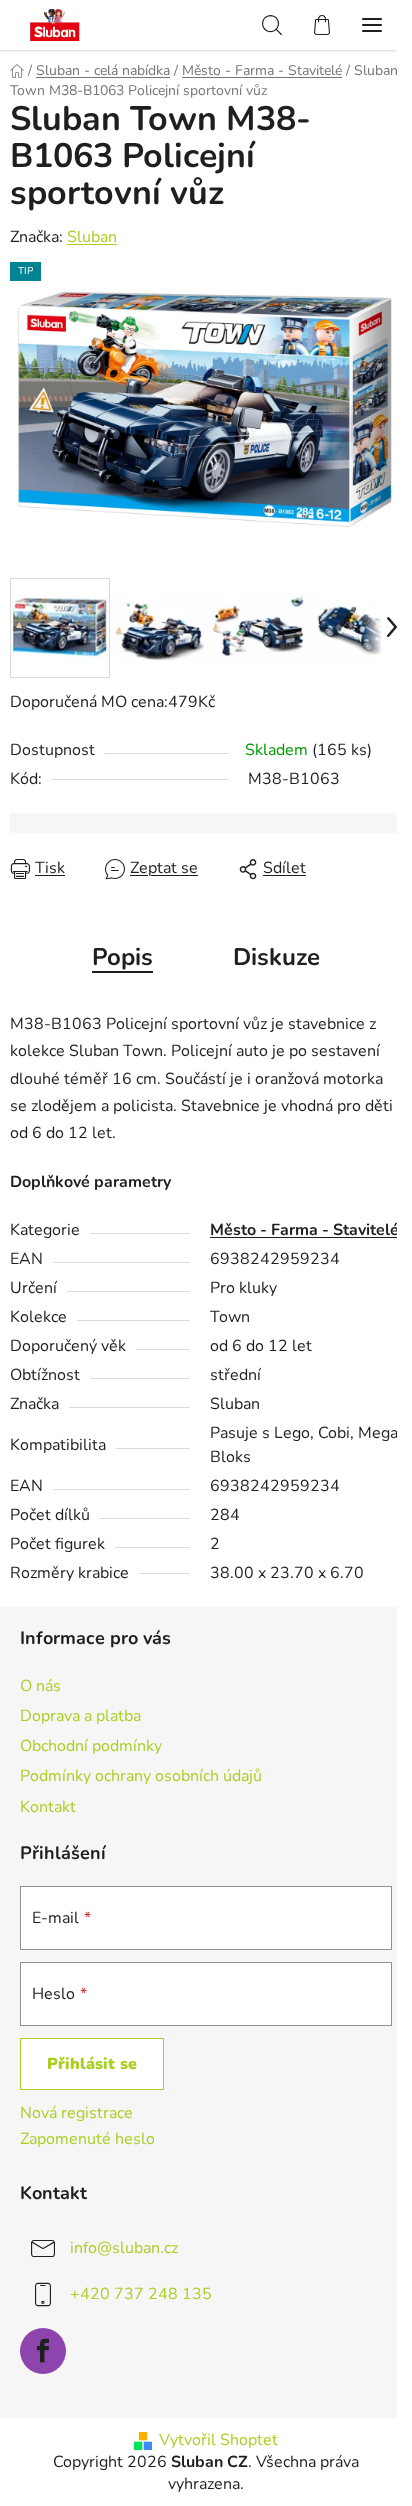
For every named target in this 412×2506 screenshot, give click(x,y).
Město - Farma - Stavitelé (304, 1230)
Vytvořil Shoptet (218, 2440)
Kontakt (48, 1807)
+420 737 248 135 (141, 2294)
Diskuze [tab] (276, 957)
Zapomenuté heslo (87, 2139)
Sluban (92, 237)
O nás (40, 1686)
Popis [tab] (122, 957)
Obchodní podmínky (91, 1746)
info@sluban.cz (124, 2248)
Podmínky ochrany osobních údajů (141, 1776)
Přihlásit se (92, 2064)
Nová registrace (76, 2113)
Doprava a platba (80, 1716)
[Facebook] (43, 2351)
